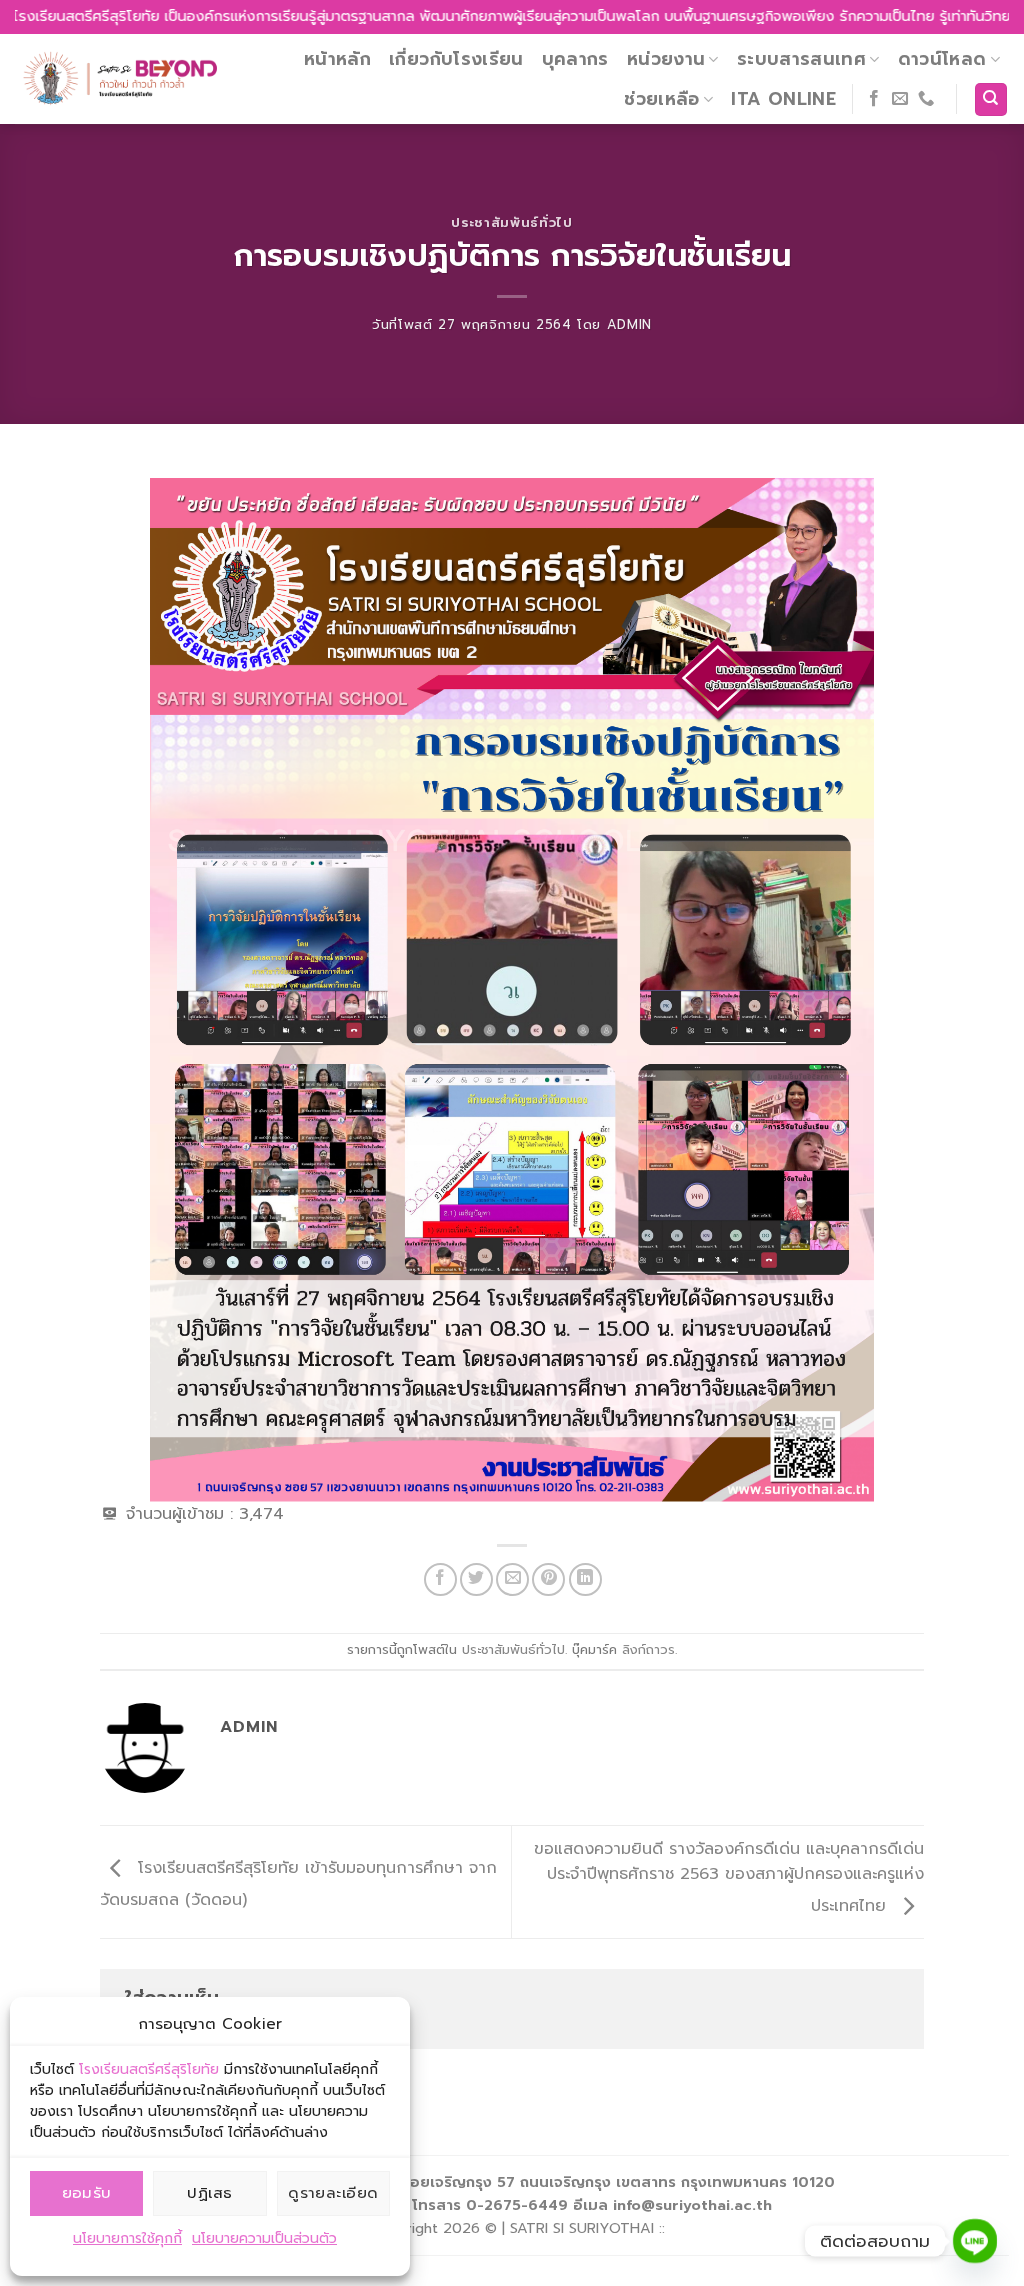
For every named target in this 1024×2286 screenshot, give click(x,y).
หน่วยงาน (666, 59)
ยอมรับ (87, 2193)
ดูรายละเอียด (333, 2193)
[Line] (975, 2241)
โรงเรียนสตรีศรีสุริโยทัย (149, 2069)
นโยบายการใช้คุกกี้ (127, 2238)
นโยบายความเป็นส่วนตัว (264, 2238)
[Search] (991, 99)
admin (629, 324)
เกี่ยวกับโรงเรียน (456, 59)
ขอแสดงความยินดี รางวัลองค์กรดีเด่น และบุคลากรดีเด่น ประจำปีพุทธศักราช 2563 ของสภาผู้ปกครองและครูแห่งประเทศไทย (729, 1878)
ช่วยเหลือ (661, 99)
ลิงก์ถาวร (648, 1649)
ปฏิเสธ (209, 2193)
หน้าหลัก (337, 59)
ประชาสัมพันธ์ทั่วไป (511, 222)
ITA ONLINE (783, 99)
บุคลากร (575, 59)
